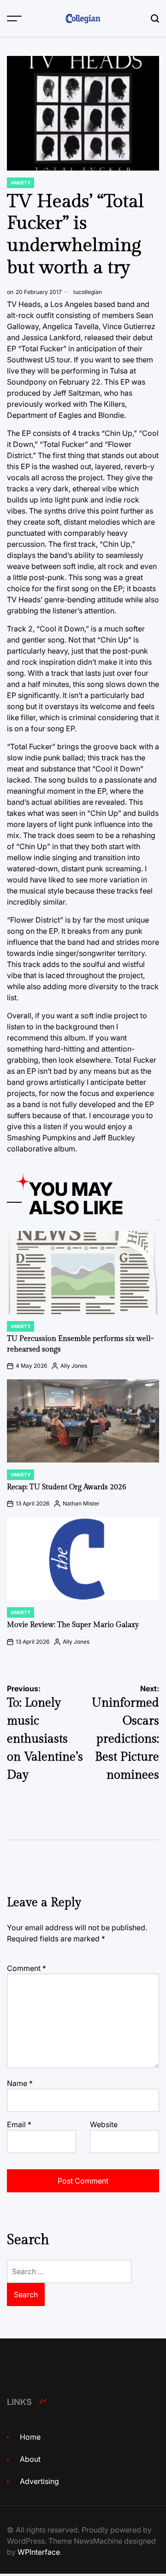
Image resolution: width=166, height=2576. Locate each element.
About (30, 2459)
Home (30, 2437)
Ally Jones (74, 1366)
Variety (21, 183)
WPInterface (39, 2552)
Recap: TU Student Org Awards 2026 (67, 1487)
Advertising (39, 2481)
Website (104, 2124)
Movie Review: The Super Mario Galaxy (73, 1625)
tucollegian (88, 292)
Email (19, 2124)
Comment (27, 1968)
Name (20, 2083)
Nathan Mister (81, 1503)
